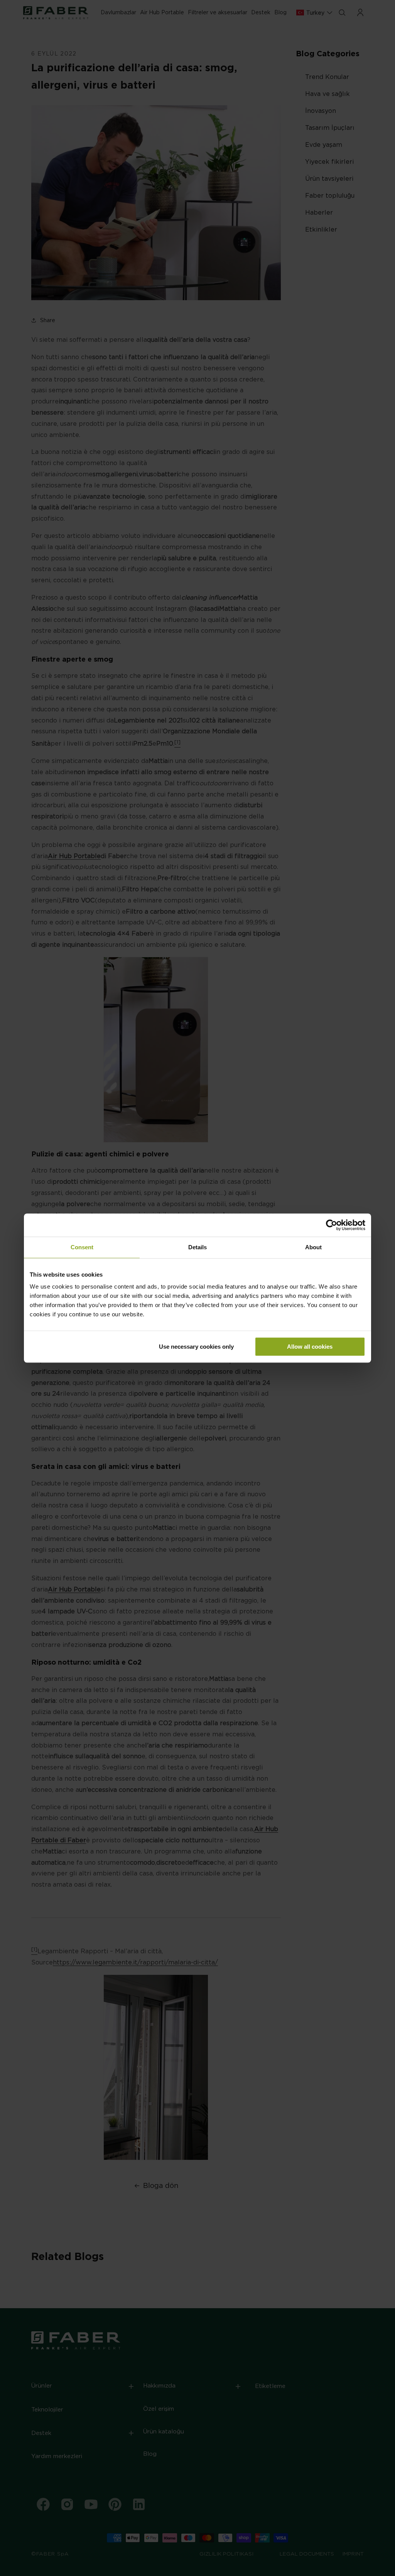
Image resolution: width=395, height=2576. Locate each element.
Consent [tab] (82, 1247)
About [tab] (313, 1247)
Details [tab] (197, 1247)
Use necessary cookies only (196, 1347)
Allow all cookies (310, 1347)
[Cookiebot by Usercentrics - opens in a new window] (332, 1225)
